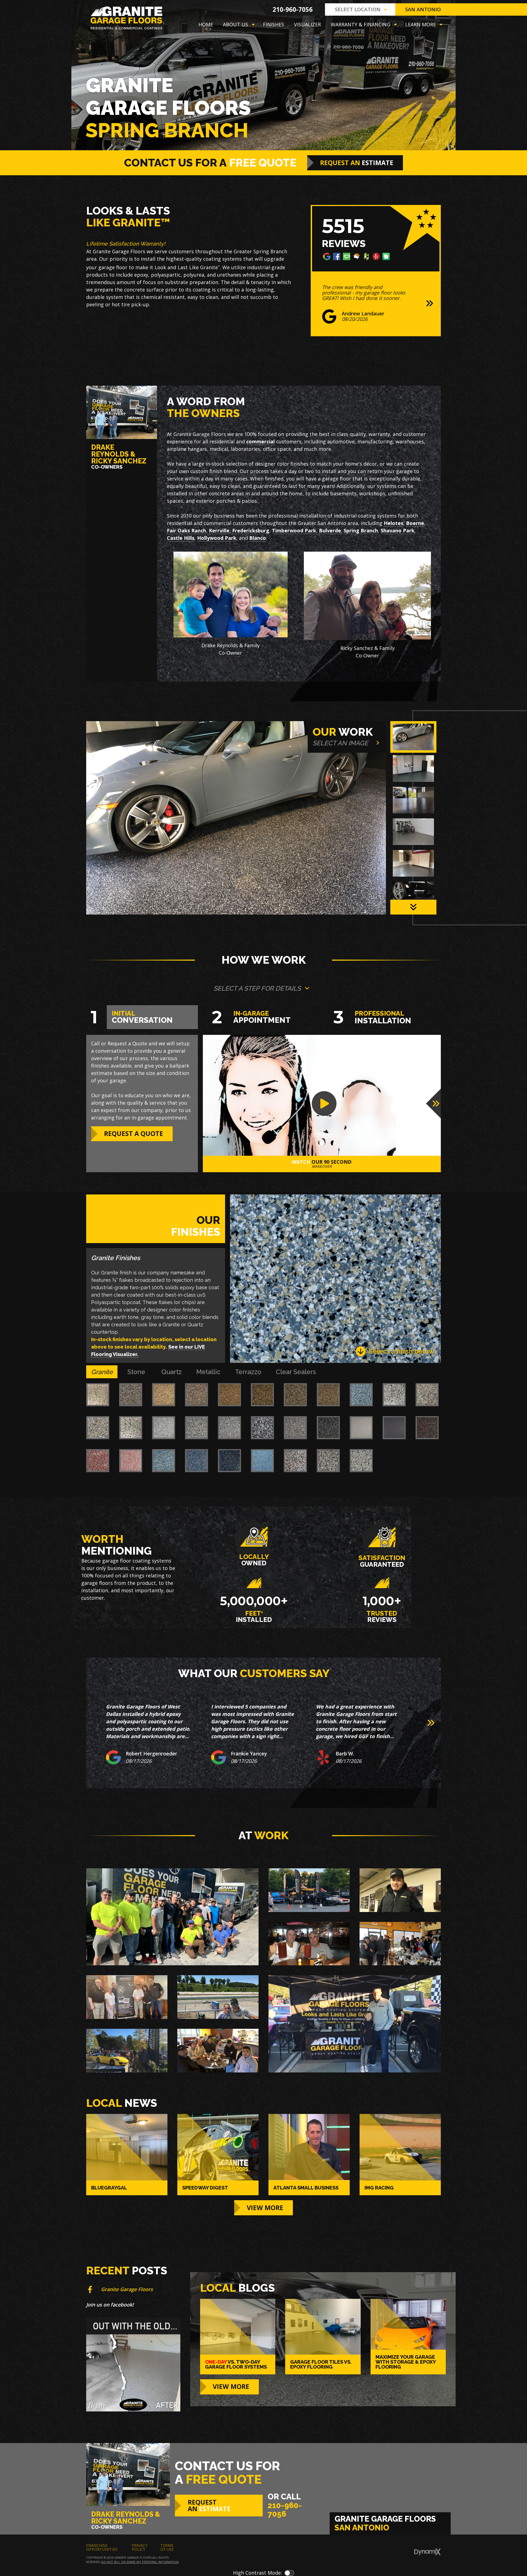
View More (265, 2208)
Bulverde (330, 530)
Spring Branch (361, 530)
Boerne (415, 523)
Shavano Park (398, 530)
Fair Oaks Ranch (187, 530)
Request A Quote (134, 1133)
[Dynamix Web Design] (428, 2552)
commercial (260, 441)
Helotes (393, 523)
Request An (357, 163)
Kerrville (219, 530)
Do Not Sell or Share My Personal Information (140, 2562)
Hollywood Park (217, 538)
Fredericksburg (251, 530)
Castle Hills (181, 538)
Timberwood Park (294, 530)
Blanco (258, 538)
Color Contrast (289, 2573)
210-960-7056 (293, 9)
